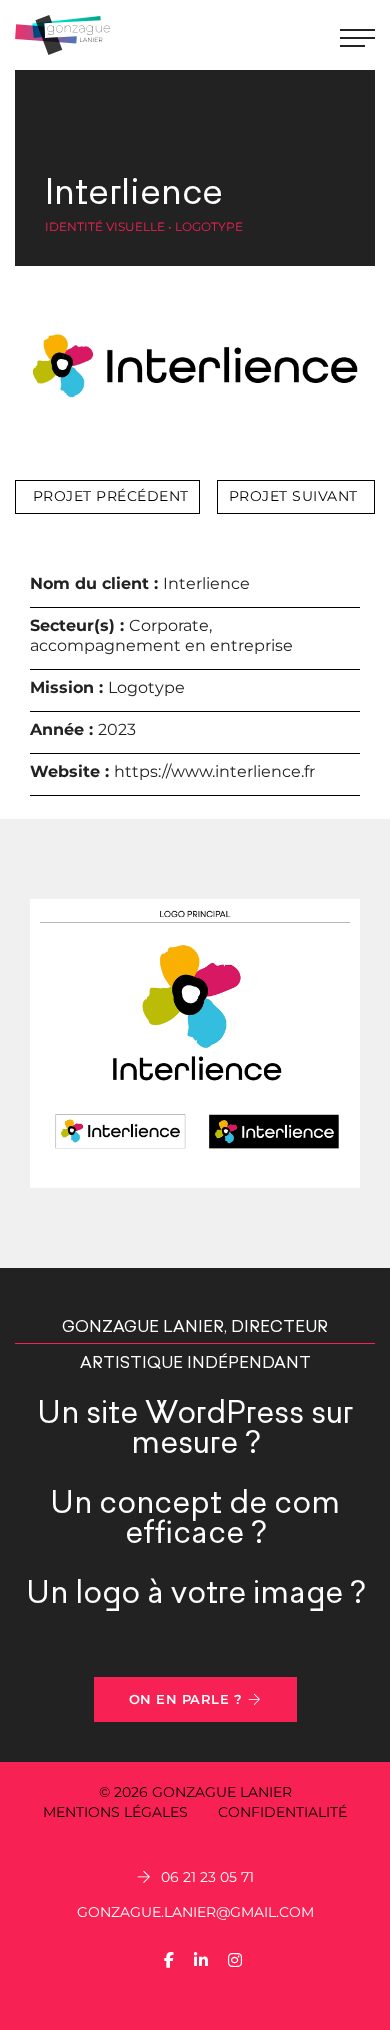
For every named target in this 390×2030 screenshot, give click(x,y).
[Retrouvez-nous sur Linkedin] (201, 1961)
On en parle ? (186, 1699)
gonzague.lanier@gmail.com (195, 1912)
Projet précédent (111, 496)
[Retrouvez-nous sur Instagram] (235, 1961)
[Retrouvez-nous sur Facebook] (169, 1961)
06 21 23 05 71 (207, 1877)
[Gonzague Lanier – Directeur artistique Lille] (62, 35)
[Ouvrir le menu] (357, 35)
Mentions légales (115, 1812)
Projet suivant (293, 496)
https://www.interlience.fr (214, 771)
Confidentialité (282, 1812)
